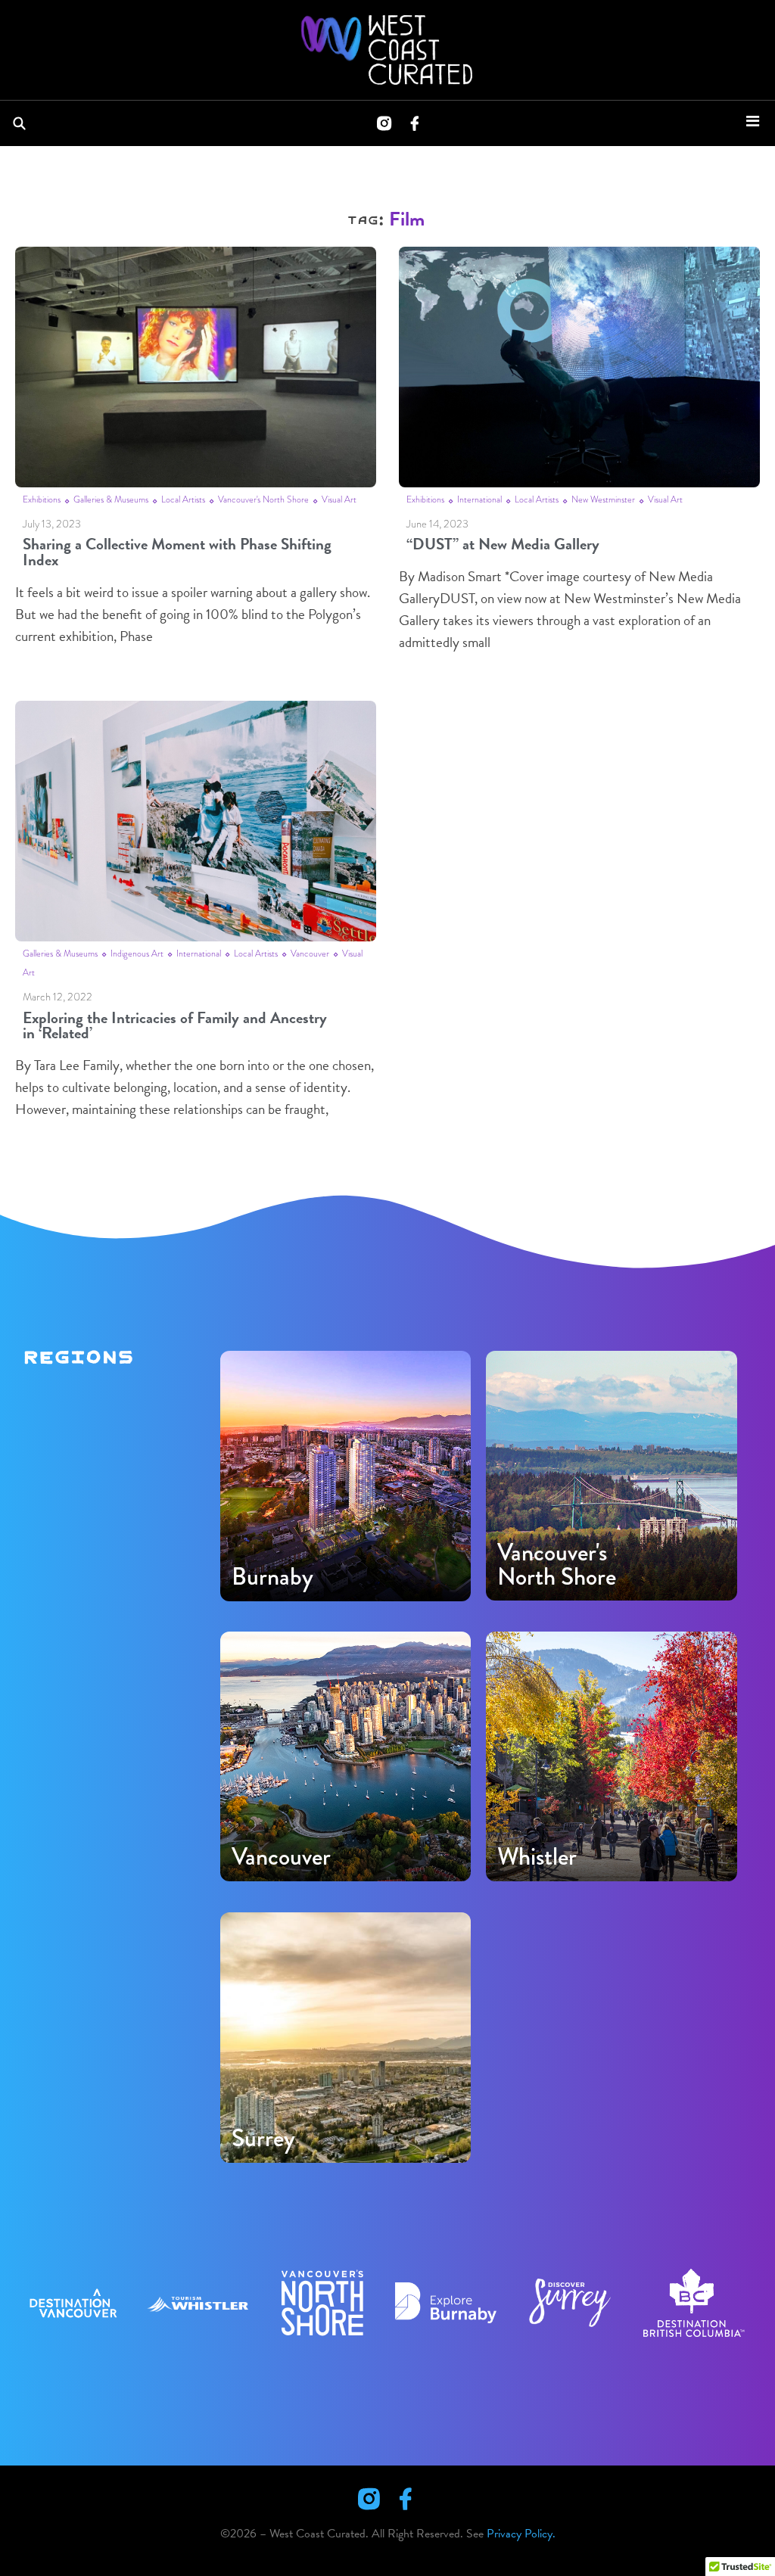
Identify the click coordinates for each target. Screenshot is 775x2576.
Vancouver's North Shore (263, 499)
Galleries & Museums (111, 499)
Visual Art (339, 499)
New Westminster (603, 499)
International (479, 499)
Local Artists (183, 499)
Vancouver (310, 954)
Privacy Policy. (521, 2534)
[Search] (22, 123)
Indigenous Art (137, 954)
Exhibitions (42, 499)
